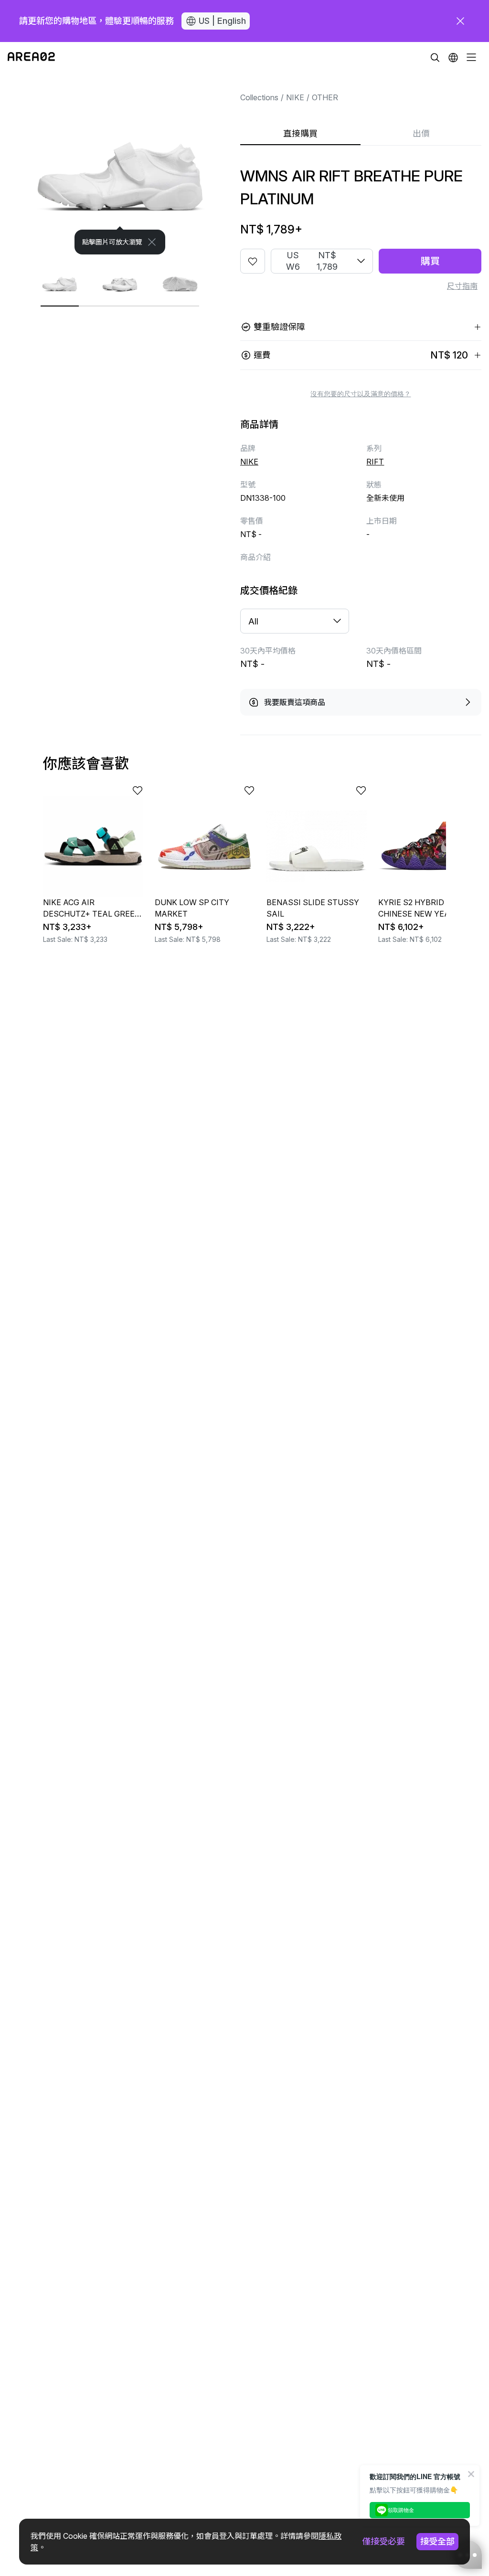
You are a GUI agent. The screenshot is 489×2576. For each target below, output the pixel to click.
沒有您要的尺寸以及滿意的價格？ (361, 394)
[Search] (435, 57)
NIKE (295, 97)
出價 (421, 133)
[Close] (152, 242)
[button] (453, 57)
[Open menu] (471, 57)
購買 (430, 261)
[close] (460, 21)
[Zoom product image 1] (120, 164)
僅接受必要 (383, 2541)
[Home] (31, 57)
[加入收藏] (253, 261)
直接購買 (300, 133)
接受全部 (437, 2541)
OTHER (325, 97)
